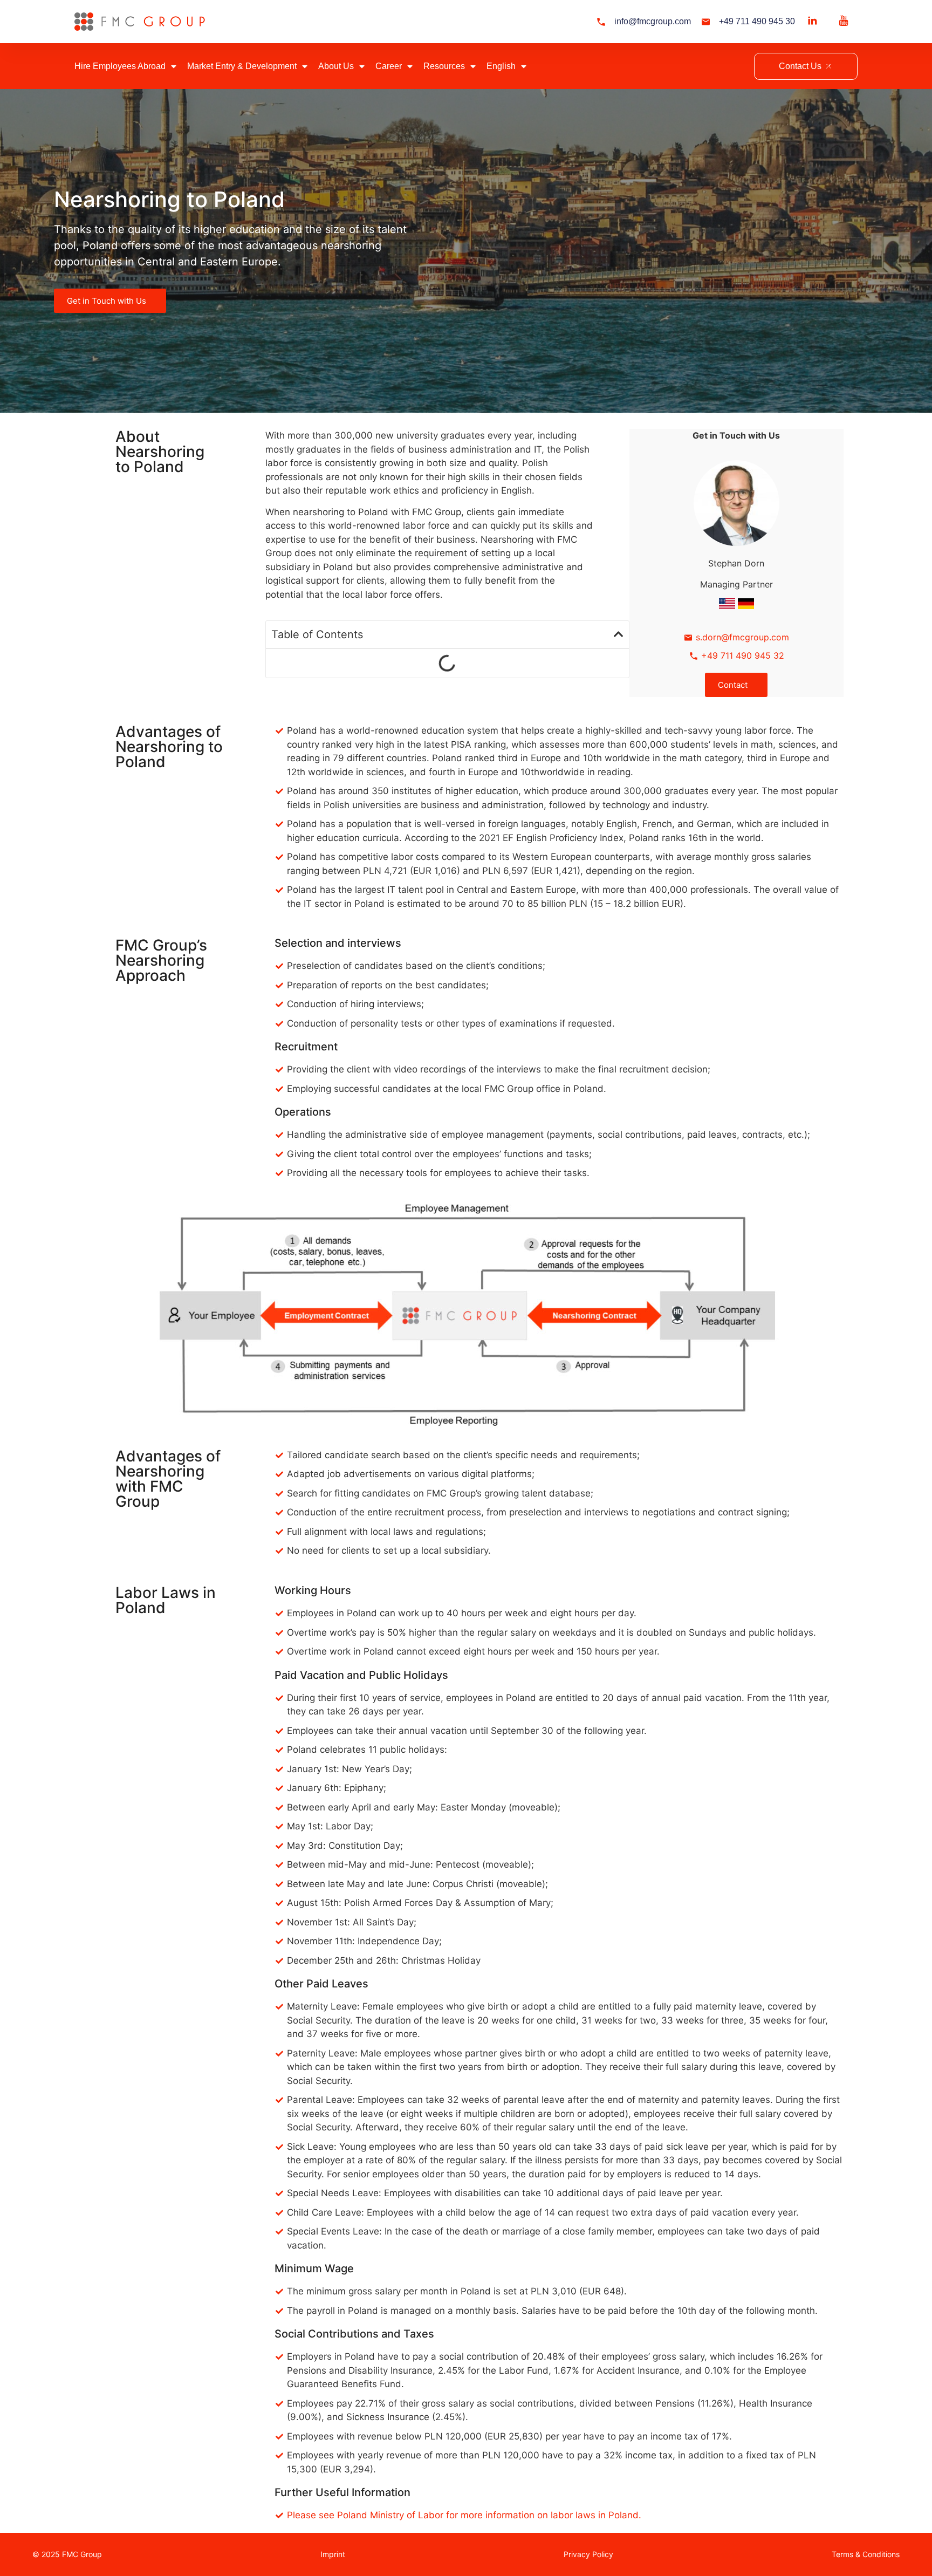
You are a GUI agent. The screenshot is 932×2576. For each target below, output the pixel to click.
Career (389, 66)
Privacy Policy (588, 2554)
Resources (444, 66)
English (501, 66)
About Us (336, 66)
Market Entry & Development (242, 66)
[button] (619, 634)
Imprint (333, 2554)
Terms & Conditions (866, 2554)
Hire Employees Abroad (120, 66)
